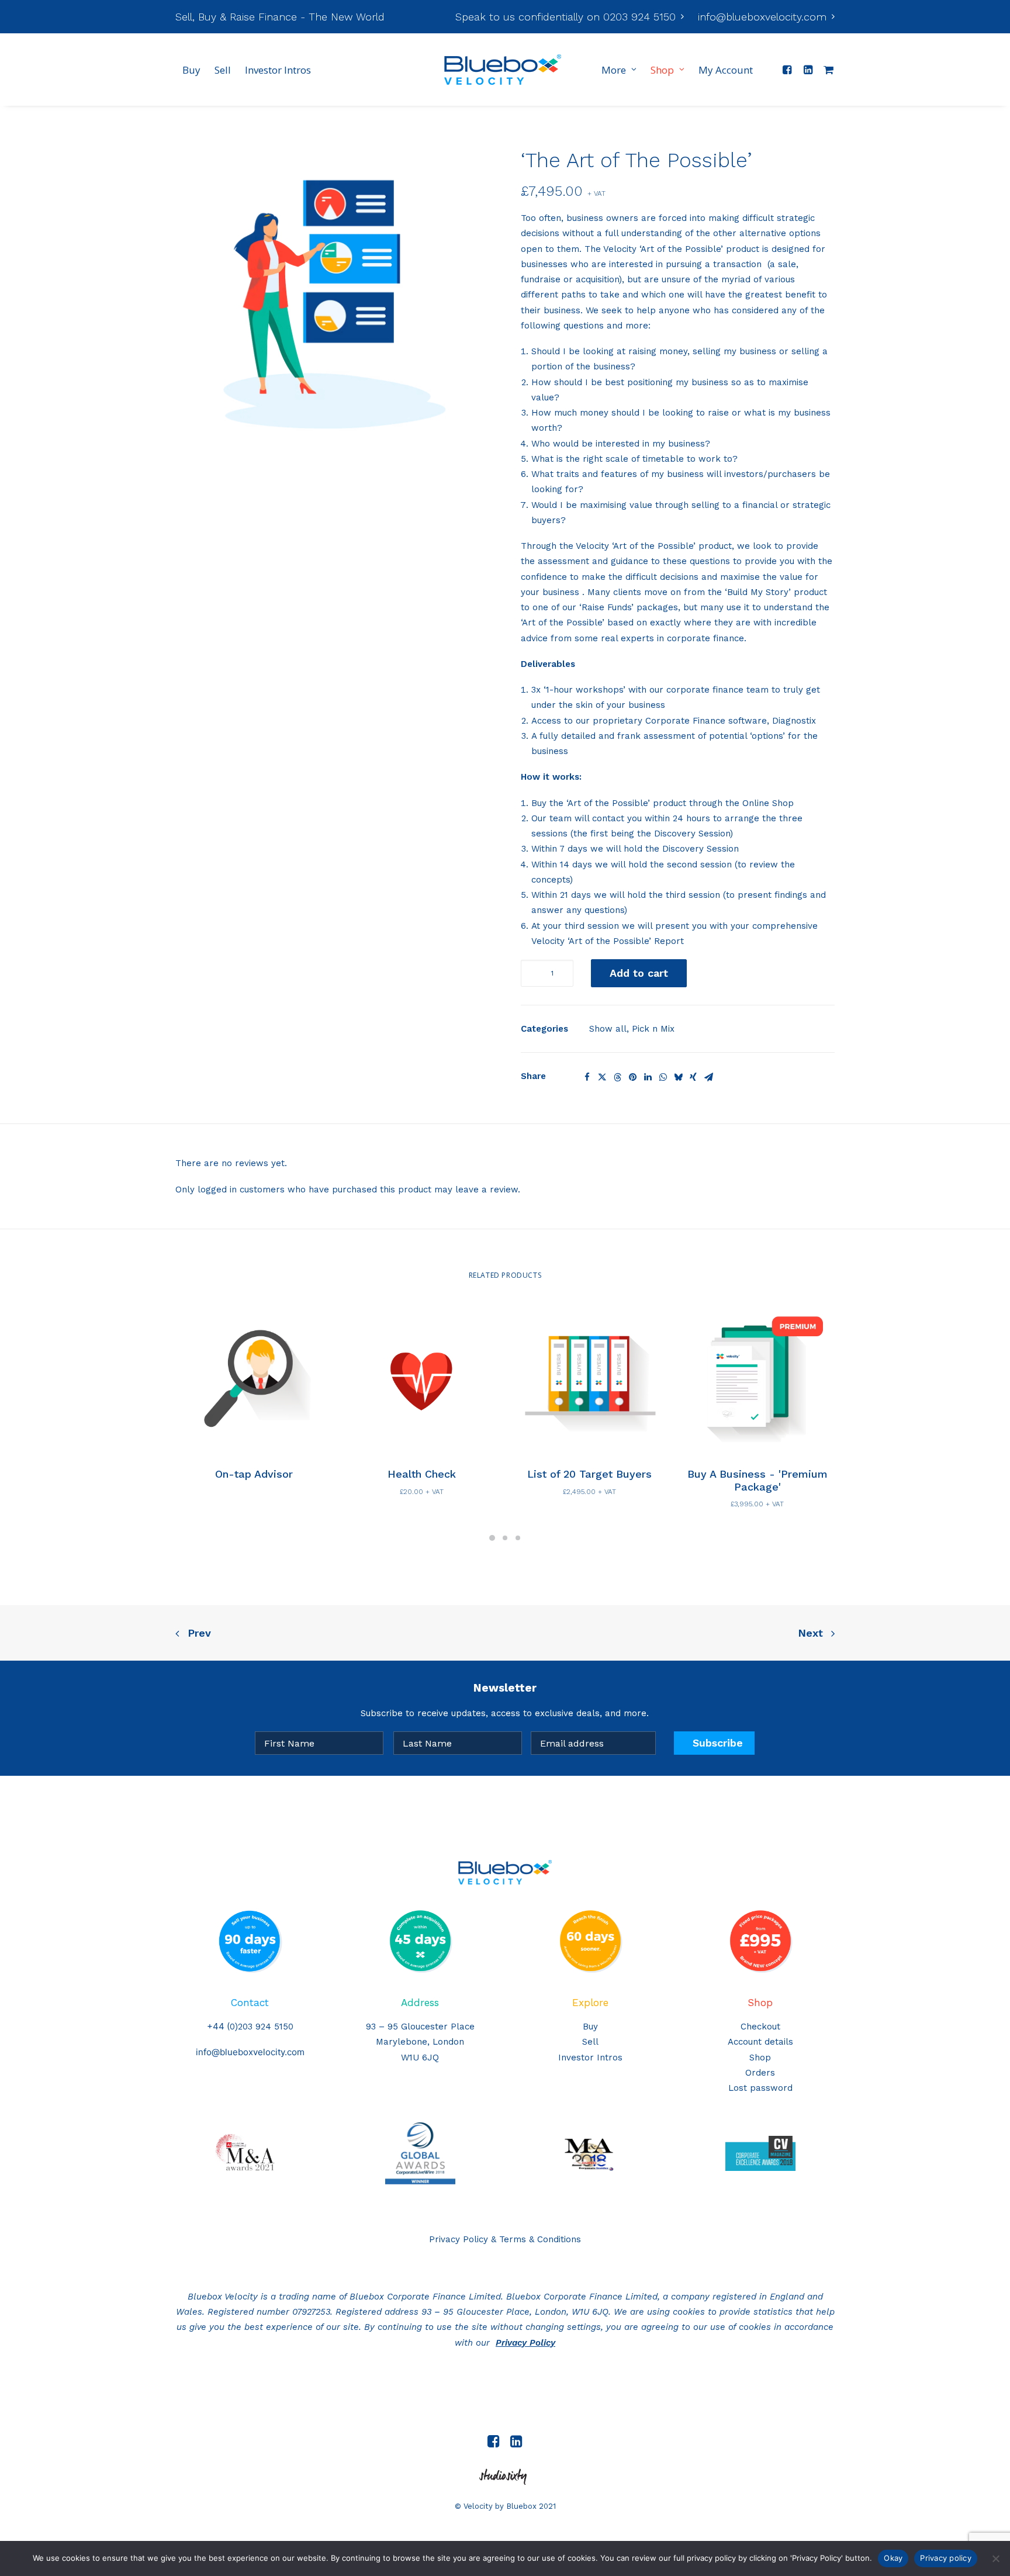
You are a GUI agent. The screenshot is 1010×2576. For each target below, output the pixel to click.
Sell (223, 70)
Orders (760, 2073)
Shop (662, 70)
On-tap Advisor (254, 1474)
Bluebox (521, 2506)
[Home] (505, 1872)
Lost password (760, 2088)
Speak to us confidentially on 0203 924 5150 (565, 17)
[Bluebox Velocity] (503, 70)
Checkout (760, 2027)
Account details (760, 2042)
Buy (191, 70)
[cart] (826, 70)
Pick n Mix (653, 1029)
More (614, 70)
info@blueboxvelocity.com (762, 17)
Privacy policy (946, 2558)
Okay (893, 2558)
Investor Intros (278, 70)
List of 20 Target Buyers (589, 1474)
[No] (995, 2558)
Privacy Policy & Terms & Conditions (505, 2239)
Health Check (422, 1474)
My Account (726, 70)
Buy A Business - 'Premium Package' (757, 1480)
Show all (608, 1029)
